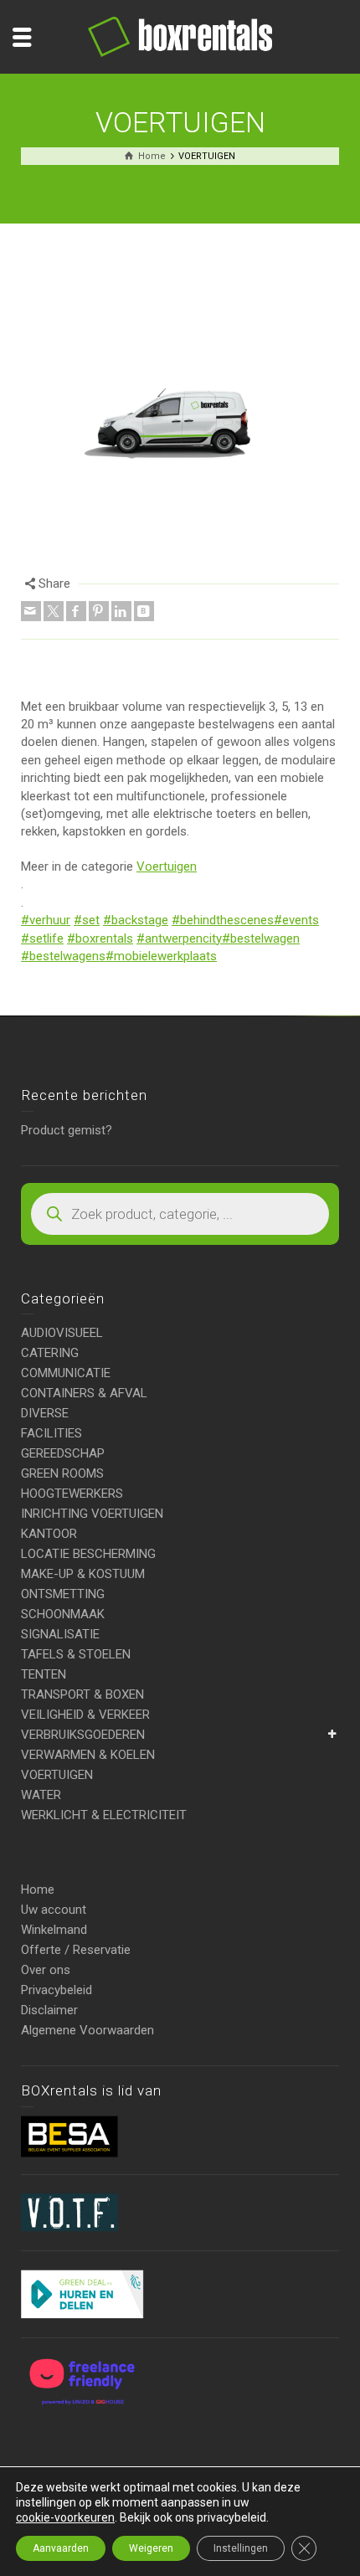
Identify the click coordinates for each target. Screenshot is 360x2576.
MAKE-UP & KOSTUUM (83, 1574)
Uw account (54, 1910)
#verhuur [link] (46, 920)
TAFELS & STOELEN (76, 1654)
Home (38, 1890)
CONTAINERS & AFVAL (84, 1393)
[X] (54, 611)
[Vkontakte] (144, 611)
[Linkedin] (121, 611)
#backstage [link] (136, 920)
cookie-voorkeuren (65, 2517)
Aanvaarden (61, 2548)
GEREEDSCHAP (63, 1453)
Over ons (46, 1970)
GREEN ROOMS (62, 1473)
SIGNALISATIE (60, 1634)
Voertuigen (167, 866)
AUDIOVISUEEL (62, 1333)
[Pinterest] (99, 611)
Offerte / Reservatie (76, 1950)
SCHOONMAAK (63, 1614)
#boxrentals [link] (100, 938)
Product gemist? (67, 1130)
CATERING (50, 1353)
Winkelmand (54, 1930)
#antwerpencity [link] (179, 938)
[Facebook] (76, 611)
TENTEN (44, 1674)
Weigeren (151, 2548)
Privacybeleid (57, 1990)
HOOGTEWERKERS (72, 1494)
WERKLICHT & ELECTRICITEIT (104, 1815)
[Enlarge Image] (180, 404)
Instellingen (241, 2548)
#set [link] (87, 920)
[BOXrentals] (180, 36)
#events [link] (296, 920)
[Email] (31, 611)
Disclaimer (49, 2010)
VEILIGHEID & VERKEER (85, 1715)
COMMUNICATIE (66, 1373)
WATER (41, 1795)
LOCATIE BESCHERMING (88, 1554)
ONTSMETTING (63, 1594)
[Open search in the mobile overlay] (180, 1214)
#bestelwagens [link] (63, 956)
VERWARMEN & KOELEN (88, 1755)
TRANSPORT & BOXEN (82, 1694)
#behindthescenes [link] (223, 920)
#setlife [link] (42, 938)
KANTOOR (49, 1534)
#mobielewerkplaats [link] (161, 956)
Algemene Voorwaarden (87, 2030)
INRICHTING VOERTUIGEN (92, 1514)
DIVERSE (45, 1413)
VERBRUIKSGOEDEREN (83, 1735)
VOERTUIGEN (57, 1775)
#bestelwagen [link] (261, 938)
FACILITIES (51, 1433)
